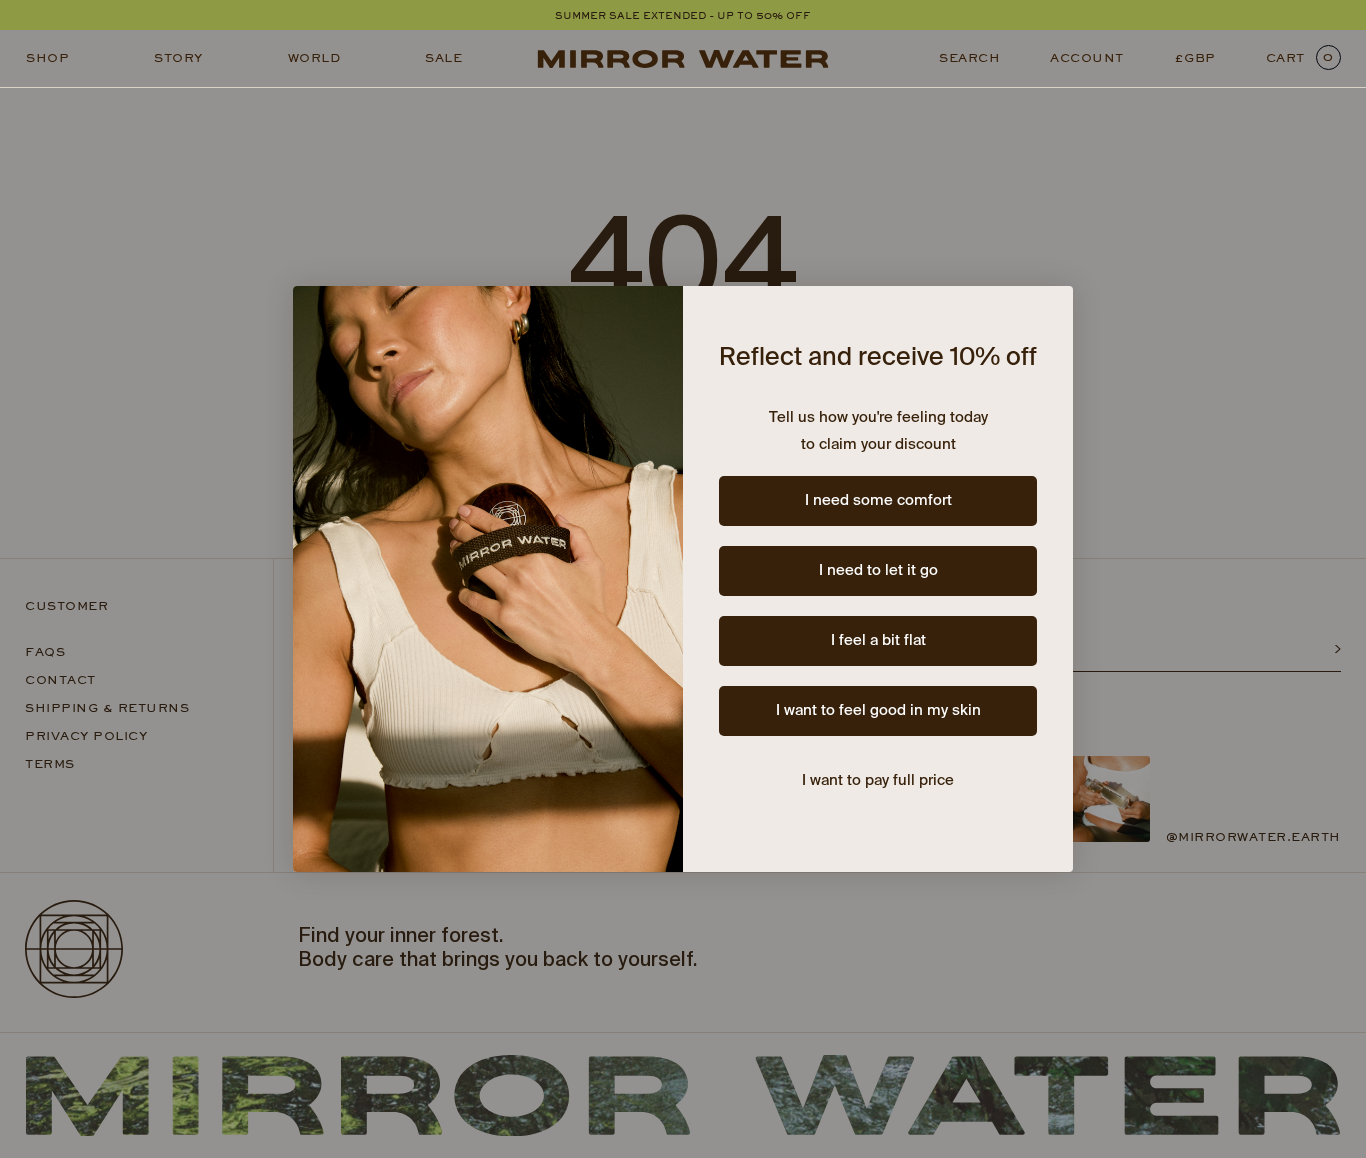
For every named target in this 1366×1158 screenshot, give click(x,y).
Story (178, 58)
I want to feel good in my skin (878, 710)
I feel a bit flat (878, 640)
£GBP (1195, 58)
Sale (443, 58)
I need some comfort (878, 500)
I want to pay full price (878, 780)
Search (969, 58)
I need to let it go (878, 570)
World (314, 58)
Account (1087, 58)
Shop (47, 58)
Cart (1300, 57)
